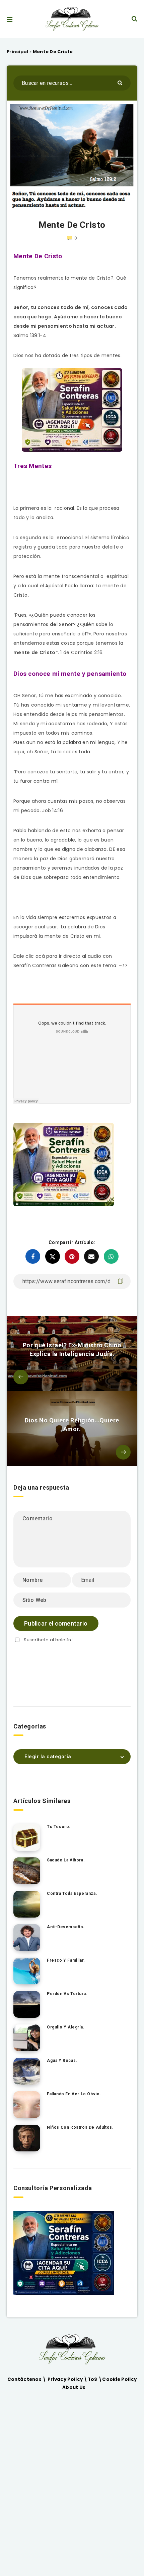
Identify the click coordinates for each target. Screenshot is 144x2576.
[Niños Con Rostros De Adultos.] (27, 2138)
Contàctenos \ (27, 2379)
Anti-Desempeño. (66, 1927)
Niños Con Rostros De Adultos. (80, 2127)
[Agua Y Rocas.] (27, 2071)
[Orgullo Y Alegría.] (27, 2038)
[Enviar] (121, 82)
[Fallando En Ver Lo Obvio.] (27, 2105)
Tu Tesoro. (59, 1827)
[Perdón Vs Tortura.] (27, 2004)
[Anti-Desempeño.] (27, 1938)
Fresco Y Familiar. (66, 1960)
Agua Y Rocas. (62, 2061)
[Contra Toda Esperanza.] (27, 1904)
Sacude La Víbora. (66, 1860)
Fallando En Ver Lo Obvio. (74, 2094)
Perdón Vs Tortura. (67, 1994)
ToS (93, 2379)
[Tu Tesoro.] (27, 1837)
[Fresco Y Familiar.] (27, 1971)
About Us (74, 2387)
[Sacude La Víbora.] (27, 1871)
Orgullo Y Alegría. (66, 2027)
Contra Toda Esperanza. (72, 1893)
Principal (18, 52)
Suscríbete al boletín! (48, 1640)
